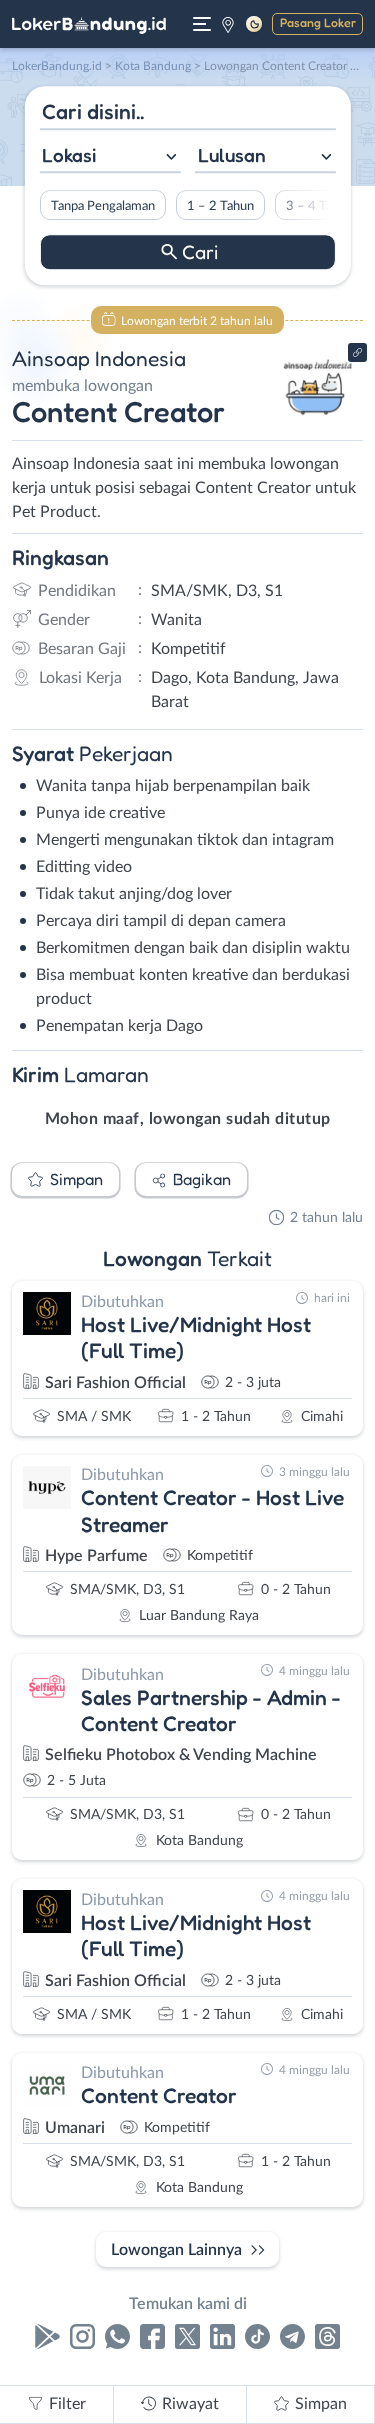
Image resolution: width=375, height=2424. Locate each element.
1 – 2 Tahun (219, 206)
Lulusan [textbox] (232, 155)
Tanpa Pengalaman (102, 206)
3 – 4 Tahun (318, 206)
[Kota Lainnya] (228, 24)
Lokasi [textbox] (69, 155)
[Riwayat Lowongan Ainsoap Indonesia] (317, 422)
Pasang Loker (318, 22)
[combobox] (109, 157)
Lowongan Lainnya (176, 2250)
